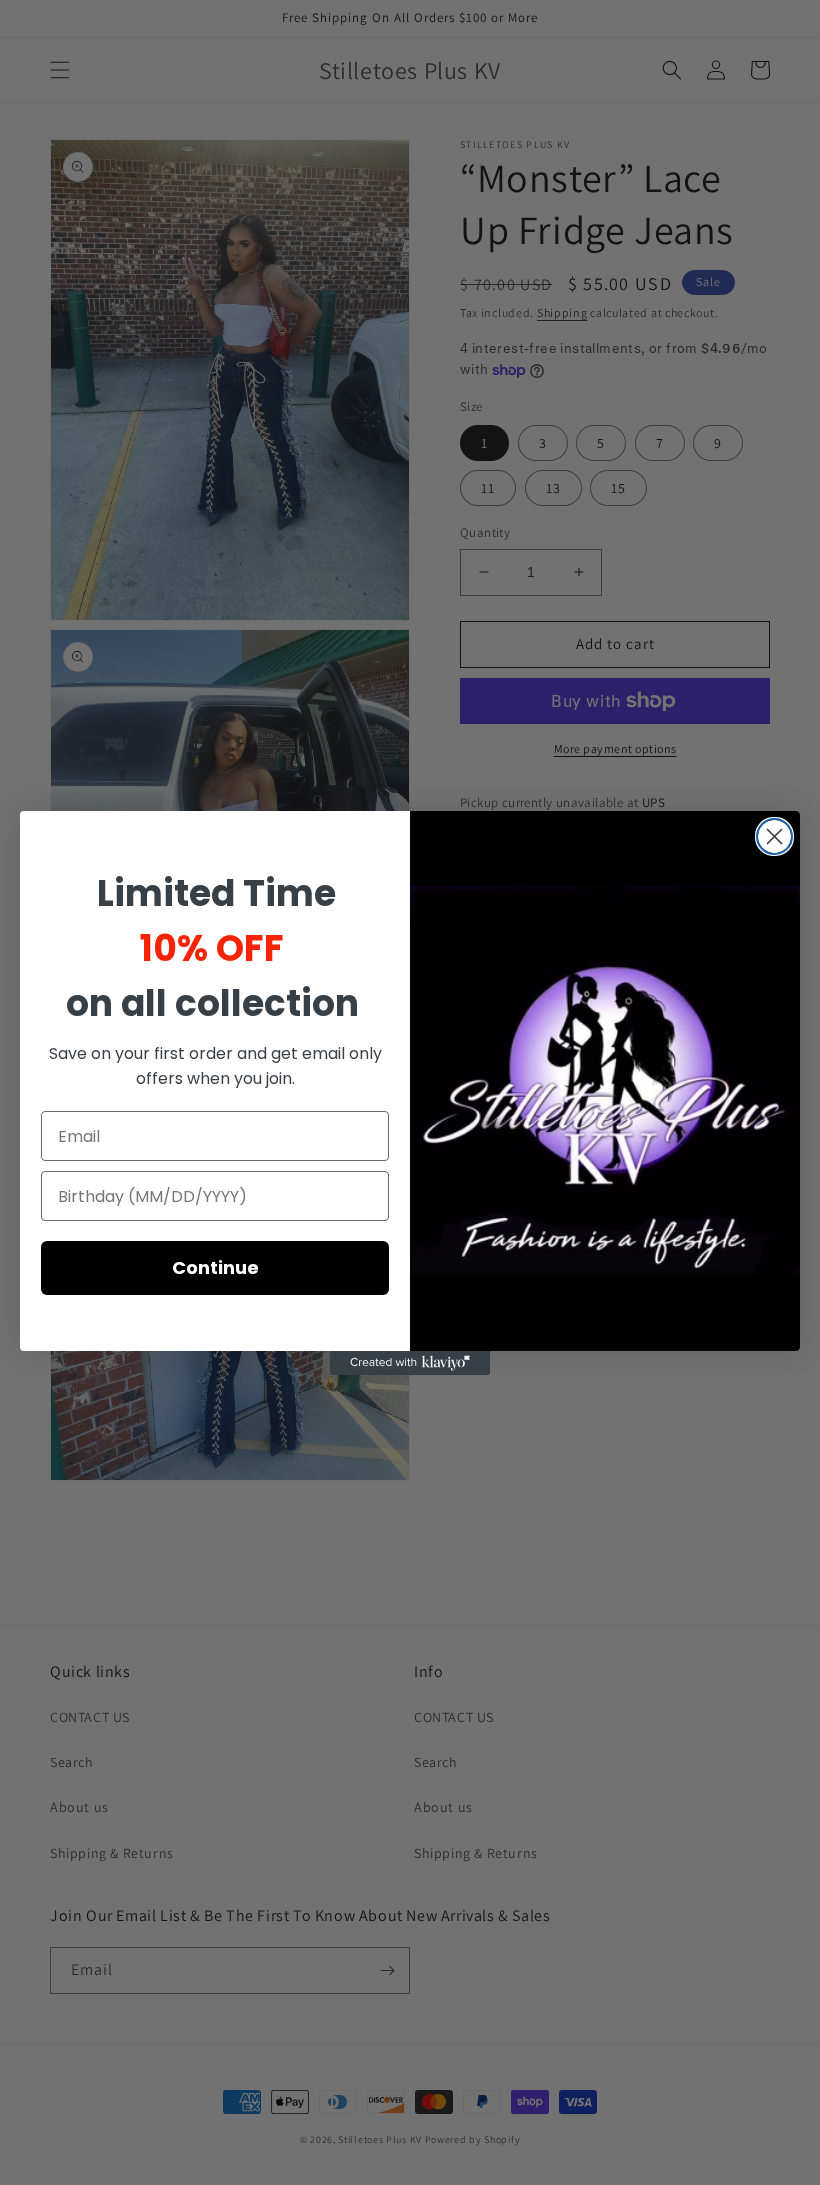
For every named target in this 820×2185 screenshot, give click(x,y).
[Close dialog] (774, 836)
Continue (215, 1267)
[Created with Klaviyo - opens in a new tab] (410, 1363)
